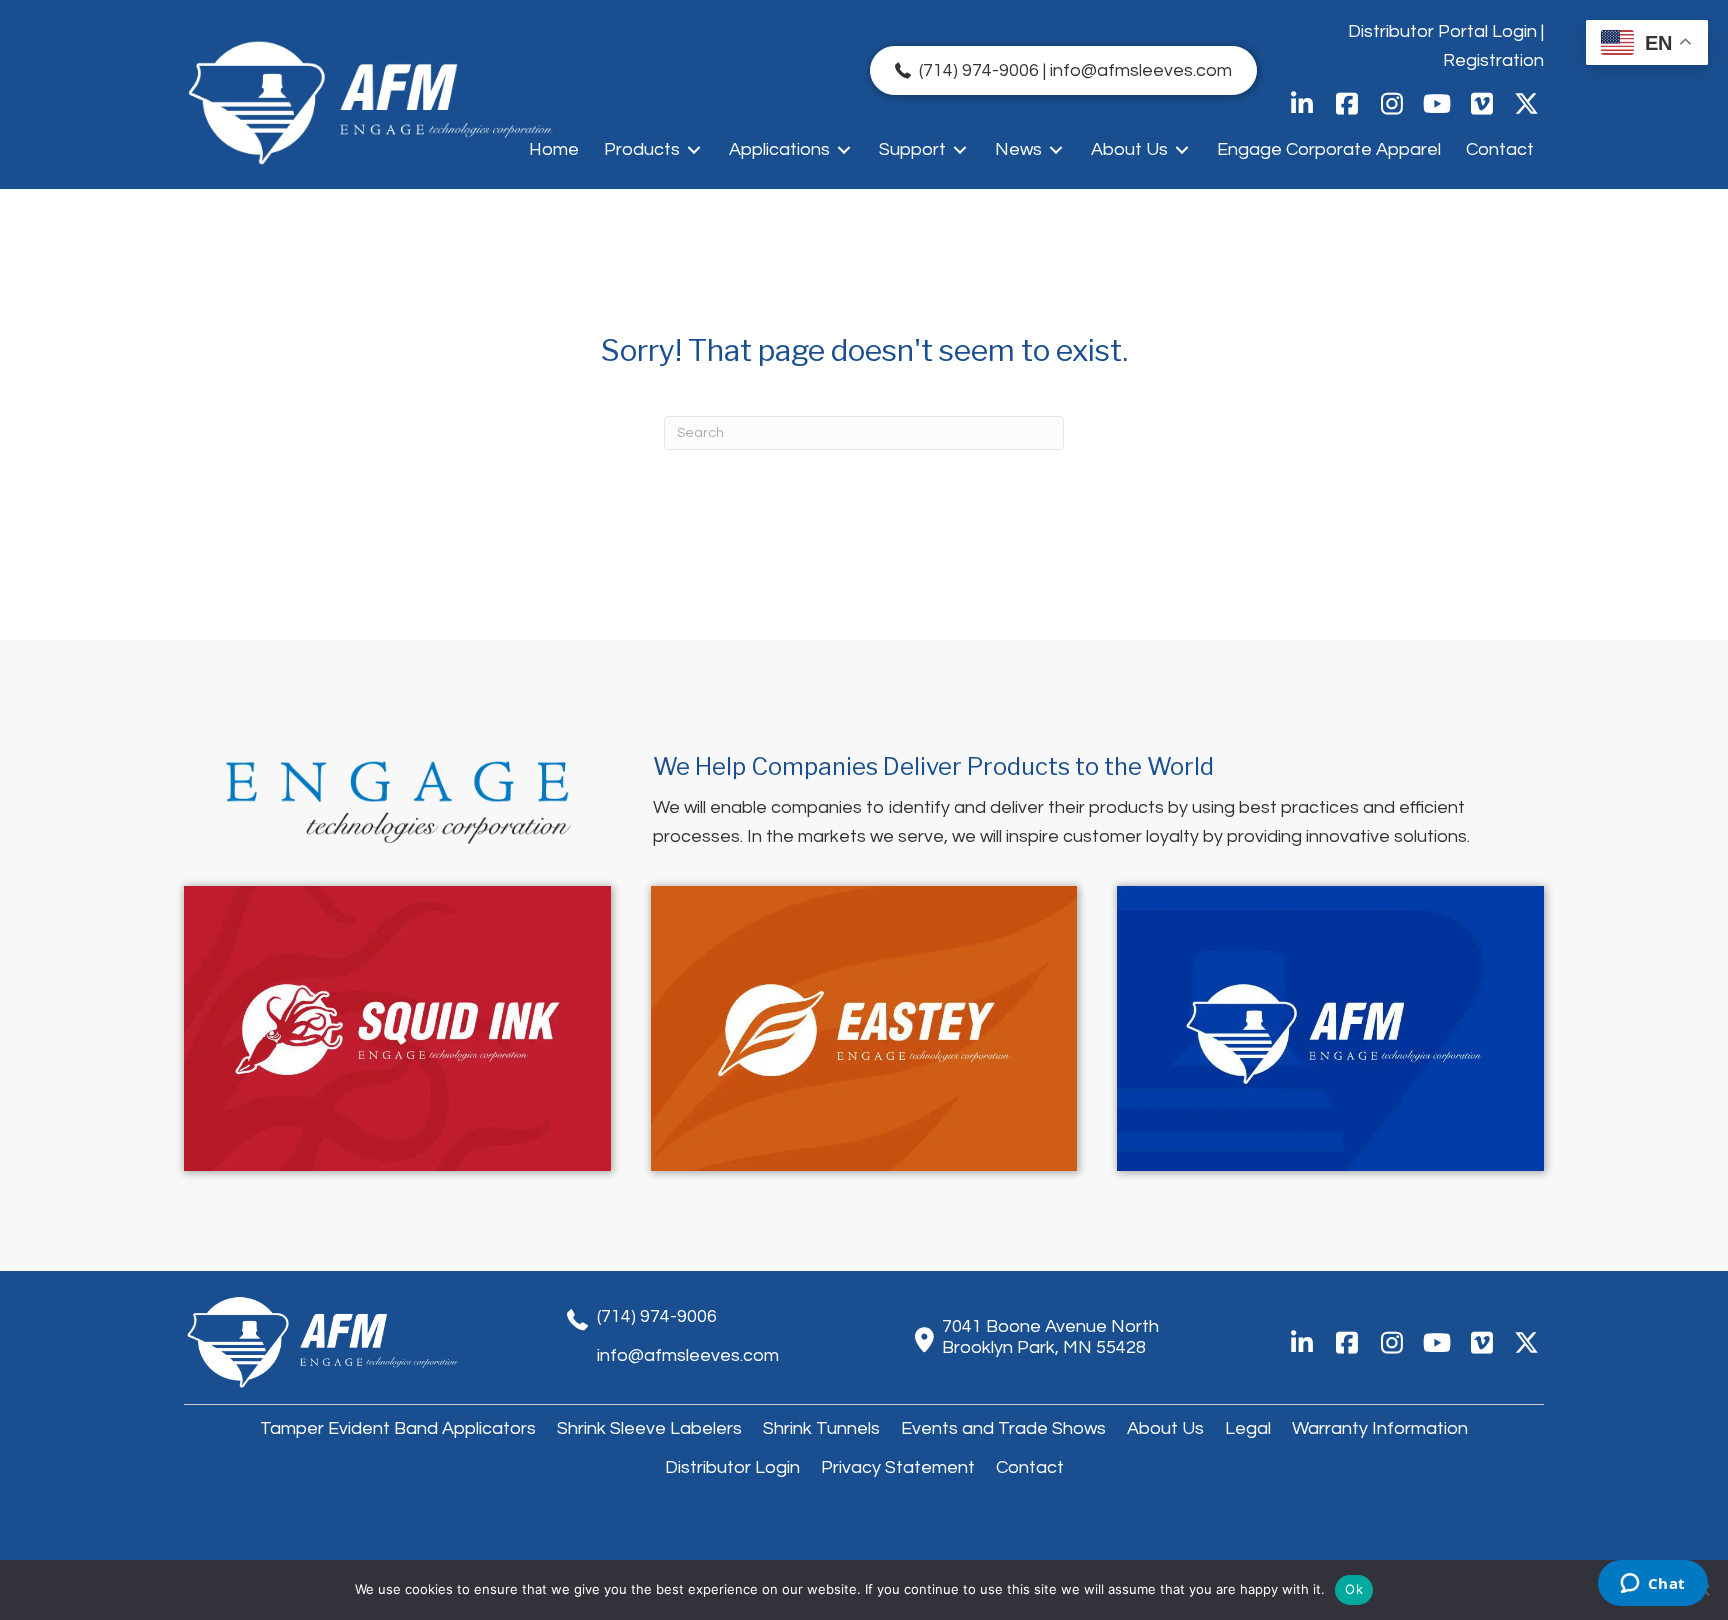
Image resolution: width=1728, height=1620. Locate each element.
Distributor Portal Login (1442, 31)
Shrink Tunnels (821, 1428)
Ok (1354, 1589)
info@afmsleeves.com (688, 1355)
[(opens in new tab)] (397, 1027)
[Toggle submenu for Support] (960, 149)
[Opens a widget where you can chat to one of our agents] (1652, 1585)
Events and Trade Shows (1003, 1428)
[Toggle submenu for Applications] (844, 149)
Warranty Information (1380, 1428)
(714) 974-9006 (657, 1316)
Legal (1248, 1428)
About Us (1165, 1428)
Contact (1030, 1467)
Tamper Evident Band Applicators (398, 1428)
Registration (1493, 60)
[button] (1301, 103)
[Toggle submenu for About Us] (1182, 149)
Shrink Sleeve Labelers (649, 1428)
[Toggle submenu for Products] (694, 149)
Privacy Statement (898, 1467)
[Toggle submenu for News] (1056, 149)
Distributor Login (732, 1467)
